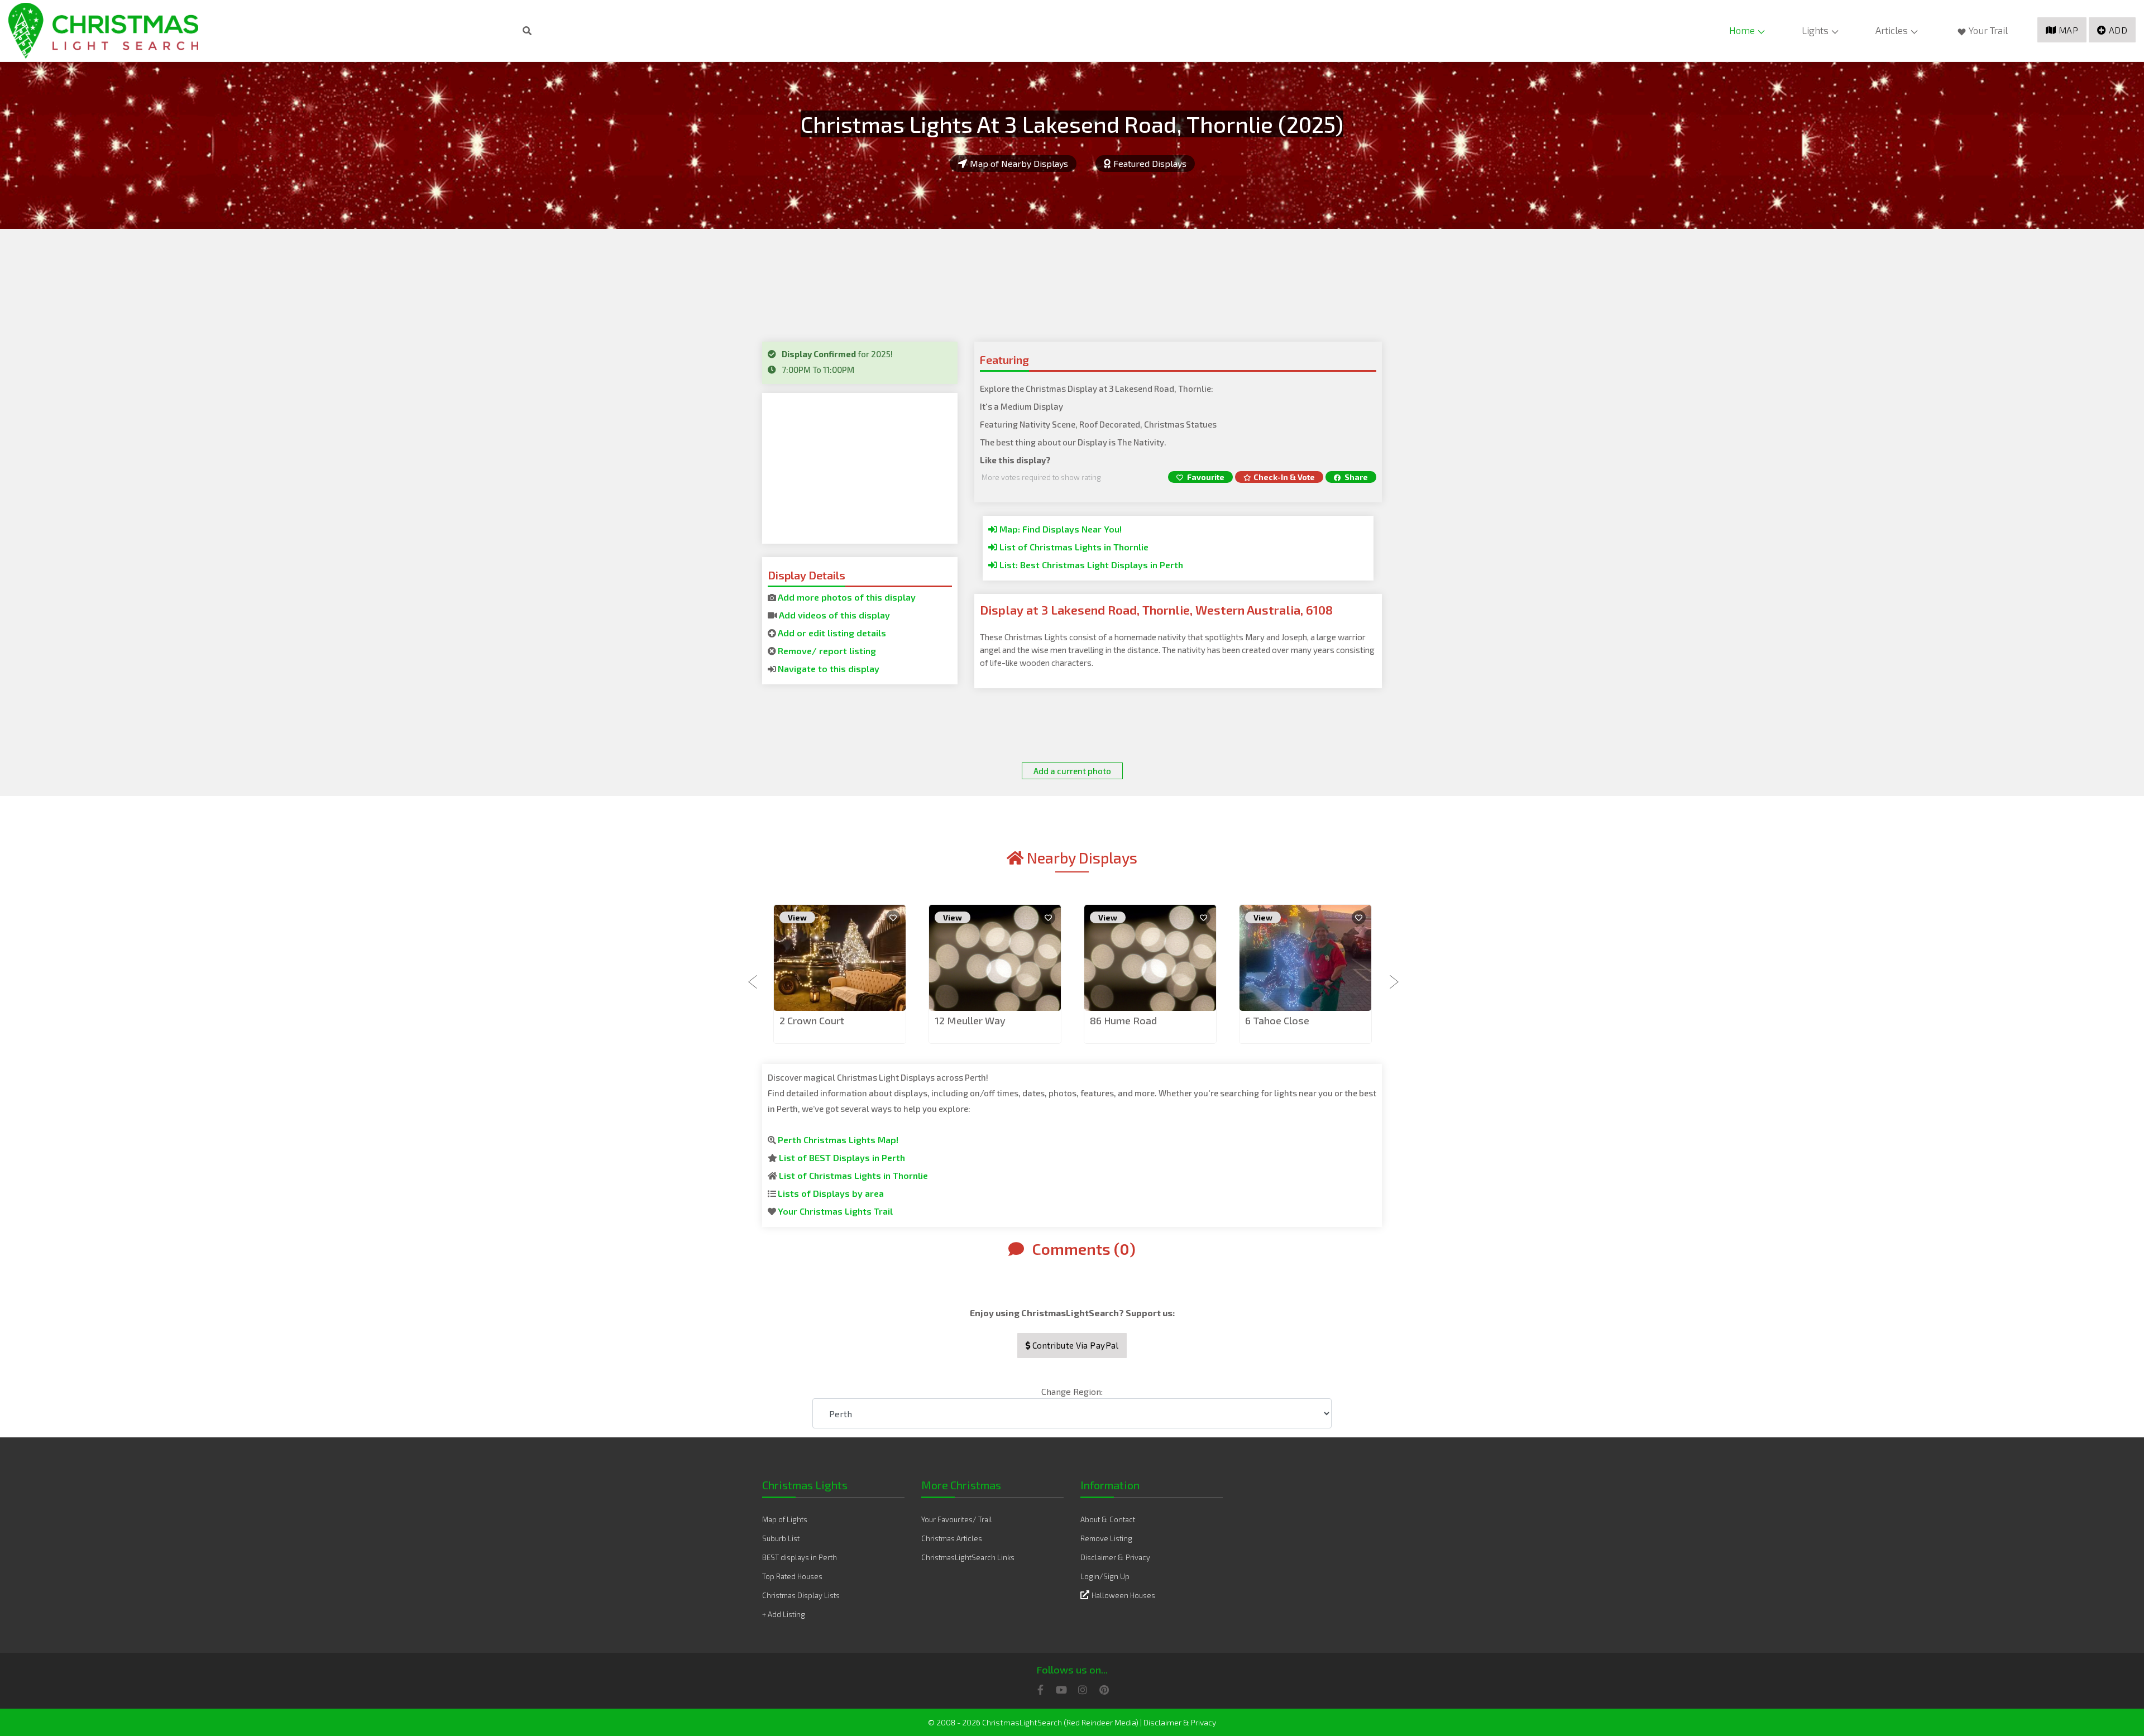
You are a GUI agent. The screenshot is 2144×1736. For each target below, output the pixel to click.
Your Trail (1988, 30)
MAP (2069, 30)
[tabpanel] (840, 975)
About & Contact (1108, 1519)
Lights (1815, 30)
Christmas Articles (952, 1538)
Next (1390, 975)
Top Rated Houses (792, 1576)
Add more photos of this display (847, 597)
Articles (1892, 30)
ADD (2118, 30)
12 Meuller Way (970, 1020)
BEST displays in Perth (800, 1557)
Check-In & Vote (1284, 477)
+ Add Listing (784, 1614)
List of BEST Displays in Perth (842, 1157)
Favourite (1205, 477)
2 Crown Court (812, 1020)
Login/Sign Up (1105, 1576)
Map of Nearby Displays (1019, 163)
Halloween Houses (1123, 1595)
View (797, 917)
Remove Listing (1106, 1538)
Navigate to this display (829, 668)
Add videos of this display (834, 615)
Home (1742, 30)
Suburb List (781, 1538)
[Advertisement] (860, 468)
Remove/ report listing (827, 651)
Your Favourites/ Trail (957, 1519)
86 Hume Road (1123, 1020)
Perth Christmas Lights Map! (838, 1140)
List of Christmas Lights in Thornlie (1073, 547)
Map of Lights (785, 1519)
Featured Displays (1150, 163)
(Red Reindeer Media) (1101, 1722)
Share (1355, 477)
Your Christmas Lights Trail (835, 1211)
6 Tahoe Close (1277, 1020)
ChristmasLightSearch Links (968, 1557)
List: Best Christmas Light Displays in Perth (1090, 565)
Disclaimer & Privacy (1115, 1557)
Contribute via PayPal (1074, 1345)
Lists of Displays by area (831, 1193)
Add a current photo (1072, 771)
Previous (754, 975)
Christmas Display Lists (801, 1595)
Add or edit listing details (832, 633)
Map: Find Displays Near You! (1059, 529)
